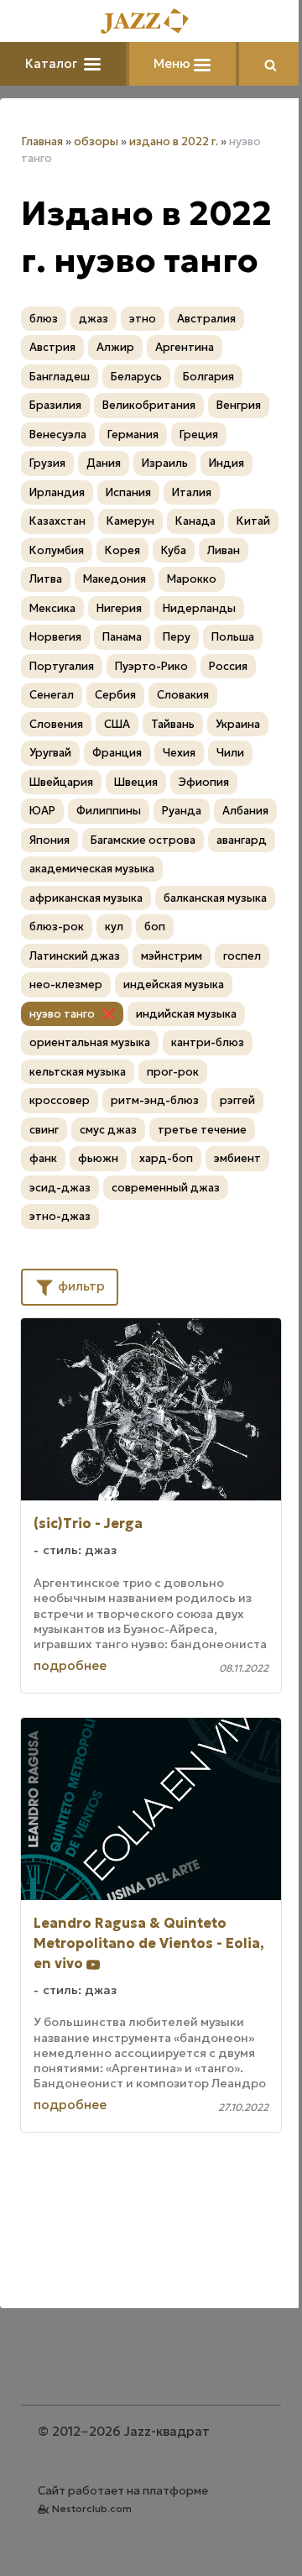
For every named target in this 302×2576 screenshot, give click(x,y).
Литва (46, 579)
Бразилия (55, 405)
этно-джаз (60, 1216)
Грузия (47, 463)
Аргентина (185, 347)
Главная (42, 141)
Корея (122, 550)
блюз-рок (57, 927)
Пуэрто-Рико (151, 666)
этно (143, 319)
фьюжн (98, 1158)
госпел (242, 956)
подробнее (70, 1665)
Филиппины (109, 811)
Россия (228, 666)
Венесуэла (58, 435)
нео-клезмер (66, 984)
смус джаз (108, 1130)
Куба (174, 550)
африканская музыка (86, 898)
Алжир (115, 347)
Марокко (192, 579)
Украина (238, 724)
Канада (195, 521)
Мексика (52, 608)
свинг (44, 1130)
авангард (242, 840)
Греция (199, 435)
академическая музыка (92, 869)
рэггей (237, 1100)
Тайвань (173, 724)
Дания (104, 463)
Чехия (179, 753)
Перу (177, 637)
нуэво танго (62, 1014)
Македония (115, 579)
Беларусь (136, 377)
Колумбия (57, 550)
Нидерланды (199, 608)
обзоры (96, 141)
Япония (49, 840)
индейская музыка (174, 984)
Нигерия (119, 608)
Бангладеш (60, 377)
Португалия (62, 666)
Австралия (206, 319)
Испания (128, 492)
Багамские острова (143, 840)
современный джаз (166, 1188)
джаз (94, 319)
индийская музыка (186, 1014)
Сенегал (52, 695)
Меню (174, 63)
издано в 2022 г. (174, 141)
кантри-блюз (208, 1042)
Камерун (130, 521)
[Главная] (151, 22)
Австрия (52, 347)
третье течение (202, 1130)
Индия (226, 463)
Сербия (115, 695)
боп (155, 927)
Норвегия (55, 637)
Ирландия (57, 492)
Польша (233, 637)
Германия (133, 435)
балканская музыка (215, 898)
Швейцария (61, 782)
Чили (230, 753)
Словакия (183, 695)
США (117, 724)
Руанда (182, 811)
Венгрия (239, 405)
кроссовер (60, 1100)
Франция (117, 753)
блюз (44, 319)
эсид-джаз (60, 1188)
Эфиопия (204, 782)
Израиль (165, 463)
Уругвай (50, 753)
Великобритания (149, 405)
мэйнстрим (172, 956)
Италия (192, 492)
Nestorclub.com (92, 2508)
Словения (56, 724)
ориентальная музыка (90, 1042)
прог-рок (173, 1072)
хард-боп (166, 1158)
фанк (43, 1158)
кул (114, 927)
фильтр (80, 1286)
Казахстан (57, 521)
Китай (253, 521)
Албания (245, 811)
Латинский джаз (75, 956)
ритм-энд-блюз (155, 1100)
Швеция (136, 782)
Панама (122, 637)
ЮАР (42, 811)
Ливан (224, 550)
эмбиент (237, 1158)
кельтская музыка (78, 1072)
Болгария (208, 377)
